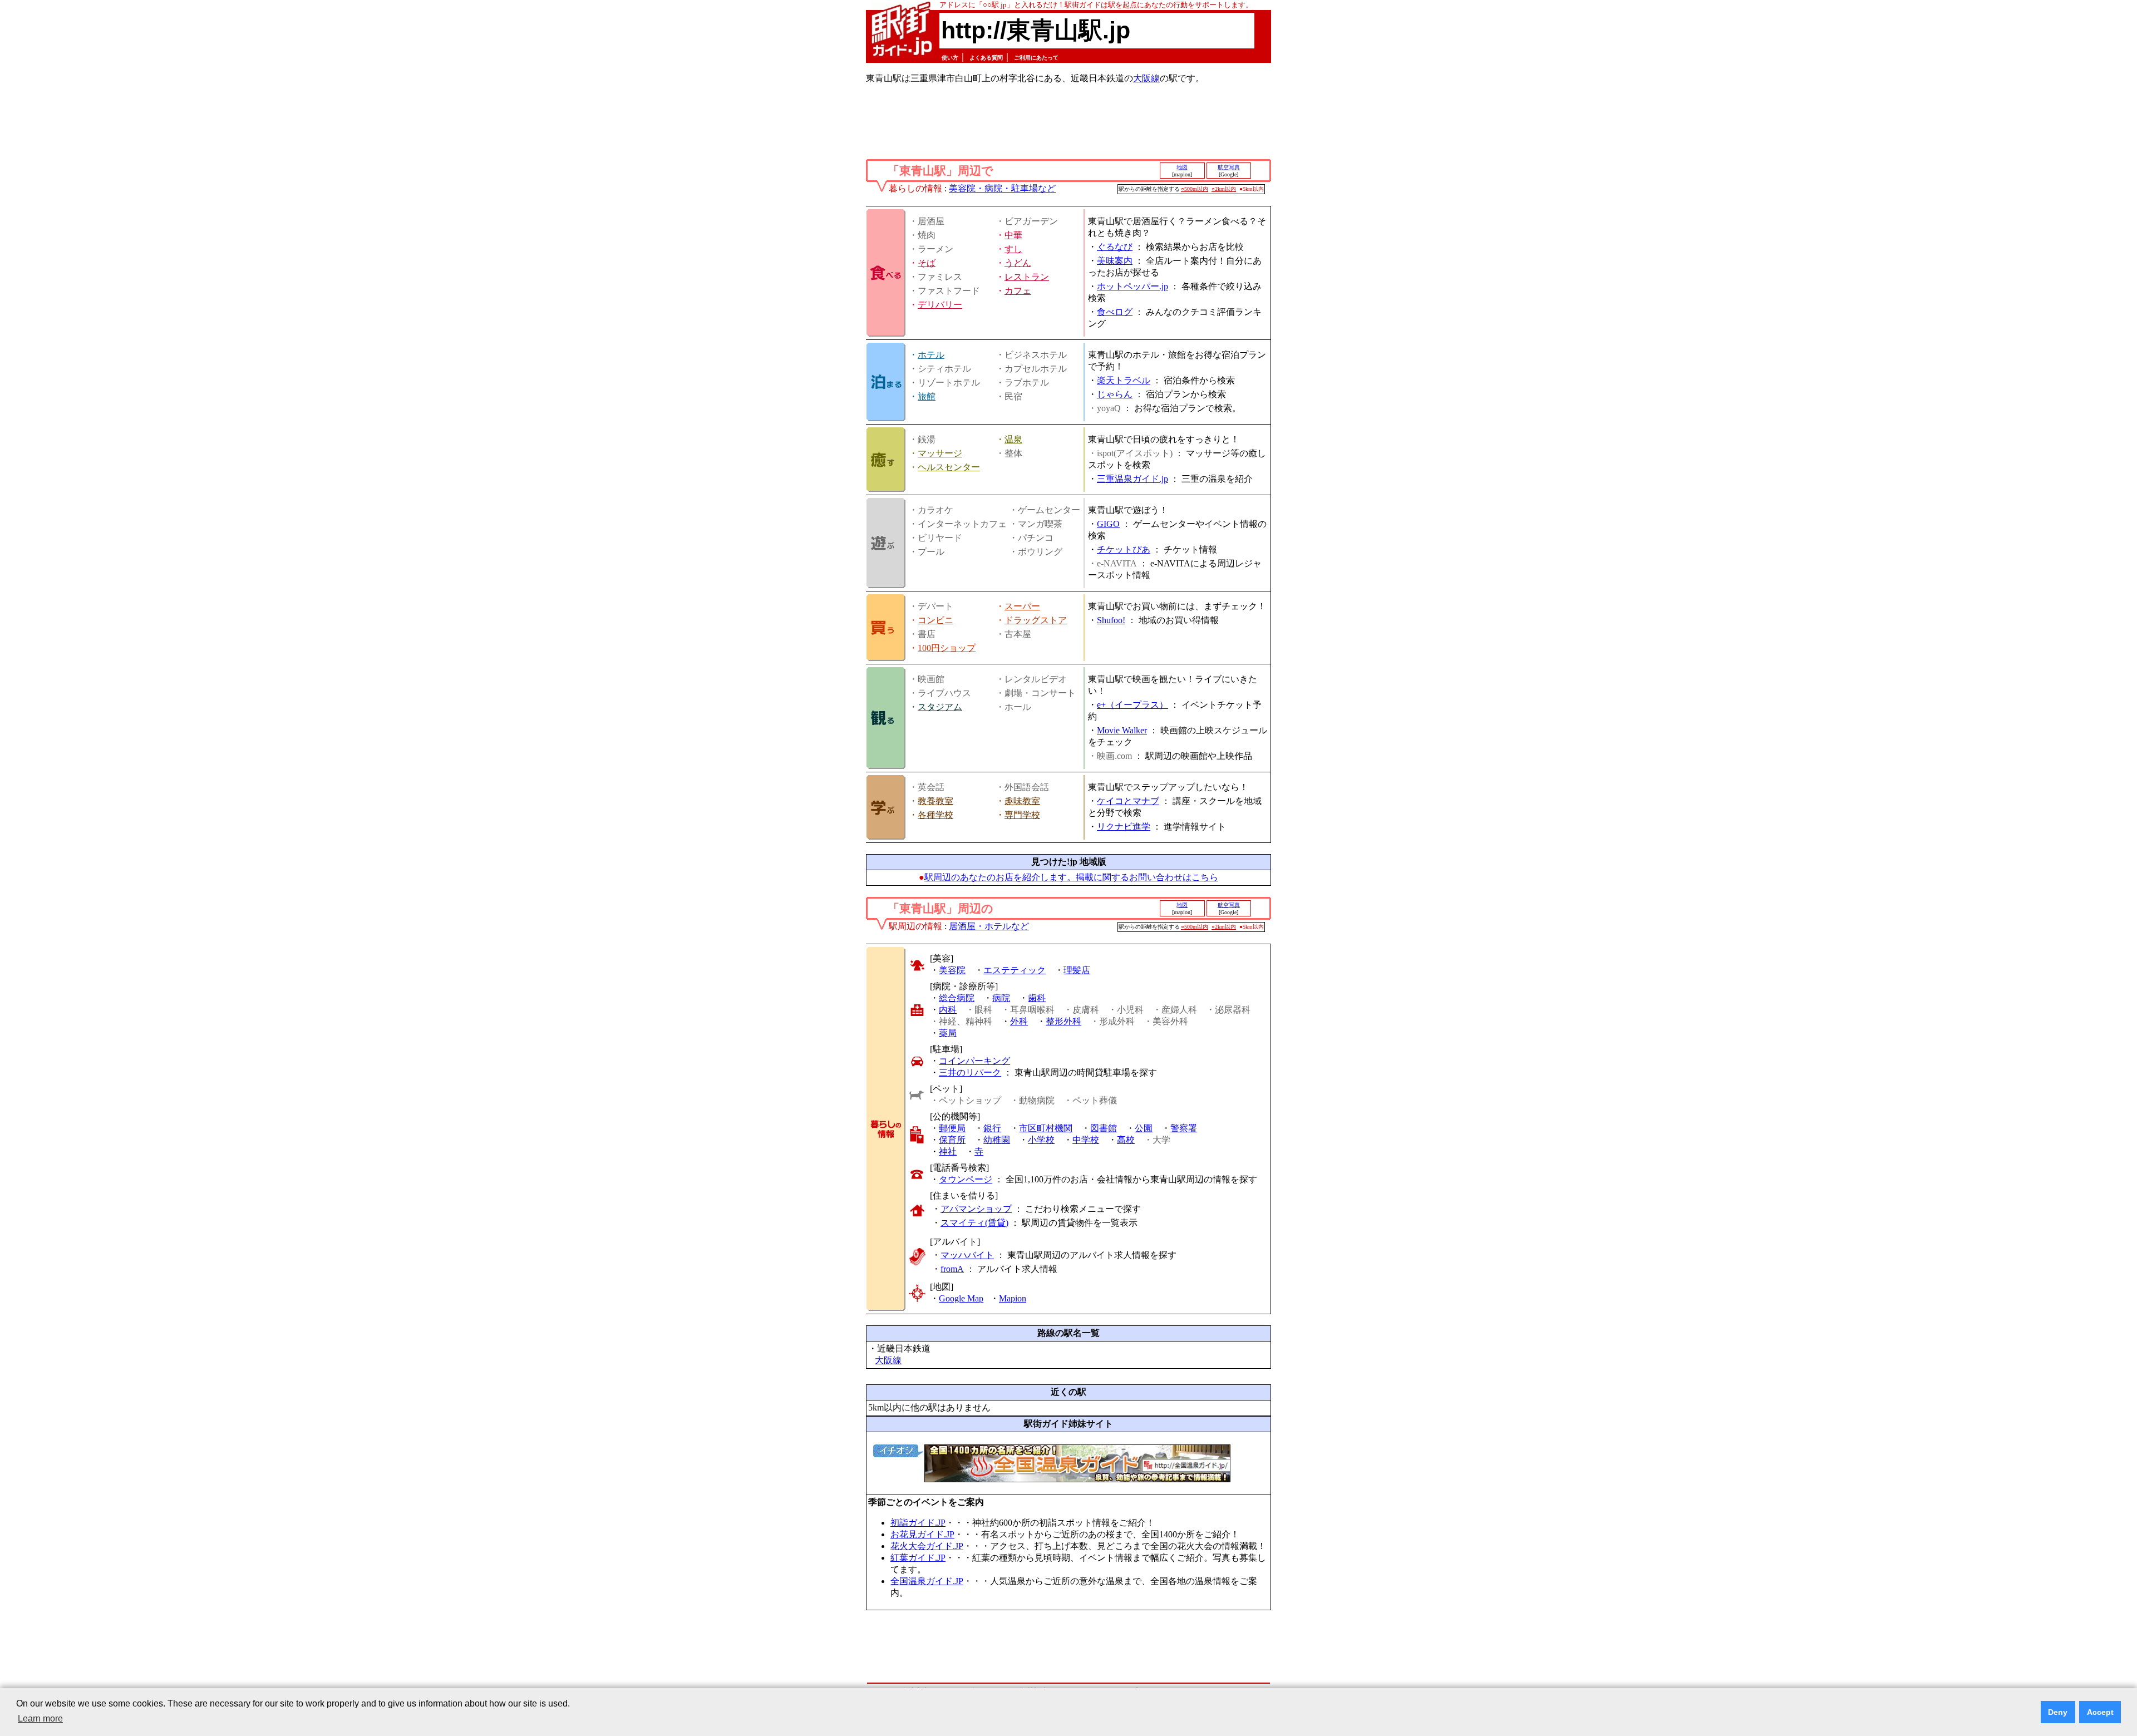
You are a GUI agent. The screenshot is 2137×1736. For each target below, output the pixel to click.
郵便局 (952, 1128)
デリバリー (940, 305)
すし (1013, 249)
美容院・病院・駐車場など (1002, 188)
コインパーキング (974, 1061)
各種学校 (935, 815)
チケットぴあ (1124, 549)
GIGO (1108, 524)
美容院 (952, 970)
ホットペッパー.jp (1132, 286)
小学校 (1041, 1140)
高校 (1126, 1140)
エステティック (1015, 970)
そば (927, 263)
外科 (1019, 1021)
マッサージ (940, 453)
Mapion (1013, 1298)
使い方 (950, 58)
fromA (952, 1269)
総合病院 (957, 998)
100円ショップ (947, 648)
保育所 (952, 1140)
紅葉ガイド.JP (918, 1558)
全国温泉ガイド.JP (927, 1581)
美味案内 (1115, 261)
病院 (1001, 998)
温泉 (1013, 439)
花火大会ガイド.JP (927, 1546)
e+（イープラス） (1132, 705)
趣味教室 (1022, 801)
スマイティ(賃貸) (974, 1223)
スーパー (1022, 606)
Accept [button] (2100, 1712)
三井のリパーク (970, 1072)
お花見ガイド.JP (922, 1534)
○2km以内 (1224, 189)
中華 (1013, 235)
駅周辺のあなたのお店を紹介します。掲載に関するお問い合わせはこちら (1071, 877)
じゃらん (1115, 394)
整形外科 (1063, 1021)
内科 (948, 1010)
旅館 (927, 396)
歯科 (1037, 998)
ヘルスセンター (949, 467)
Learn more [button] (40, 1718)
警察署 (1184, 1128)
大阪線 (1146, 78)
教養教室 (935, 801)
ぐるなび (1115, 247)
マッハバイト (967, 1255)
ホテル (931, 355)
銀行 (992, 1128)
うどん (1018, 263)
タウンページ (966, 1179)
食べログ (1115, 312)
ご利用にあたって (1036, 58)
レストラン (1027, 277)
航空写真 (1229, 167)
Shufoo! (1111, 620)
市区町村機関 (1046, 1128)
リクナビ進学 (1124, 827)
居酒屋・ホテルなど (989, 926)
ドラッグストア (1036, 620)
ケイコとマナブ (1128, 801)
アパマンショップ (976, 1209)
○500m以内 (1195, 189)
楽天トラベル (1124, 380)
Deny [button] (2058, 1712)
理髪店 (1077, 970)
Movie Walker (1122, 730)
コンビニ (935, 620)
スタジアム (940, 707)
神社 (948, 1151)
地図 (1182, 167)
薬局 (948, 1033)
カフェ (1018, 291)
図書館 (1104, 1128)
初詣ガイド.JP (918, 1523)
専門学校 (1022, 815)
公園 (1144, 1128)
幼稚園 (997, 1140)
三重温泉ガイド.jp (1132, 479)
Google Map (961, 1298)
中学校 (1086, 1140)
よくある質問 (986, 58)
